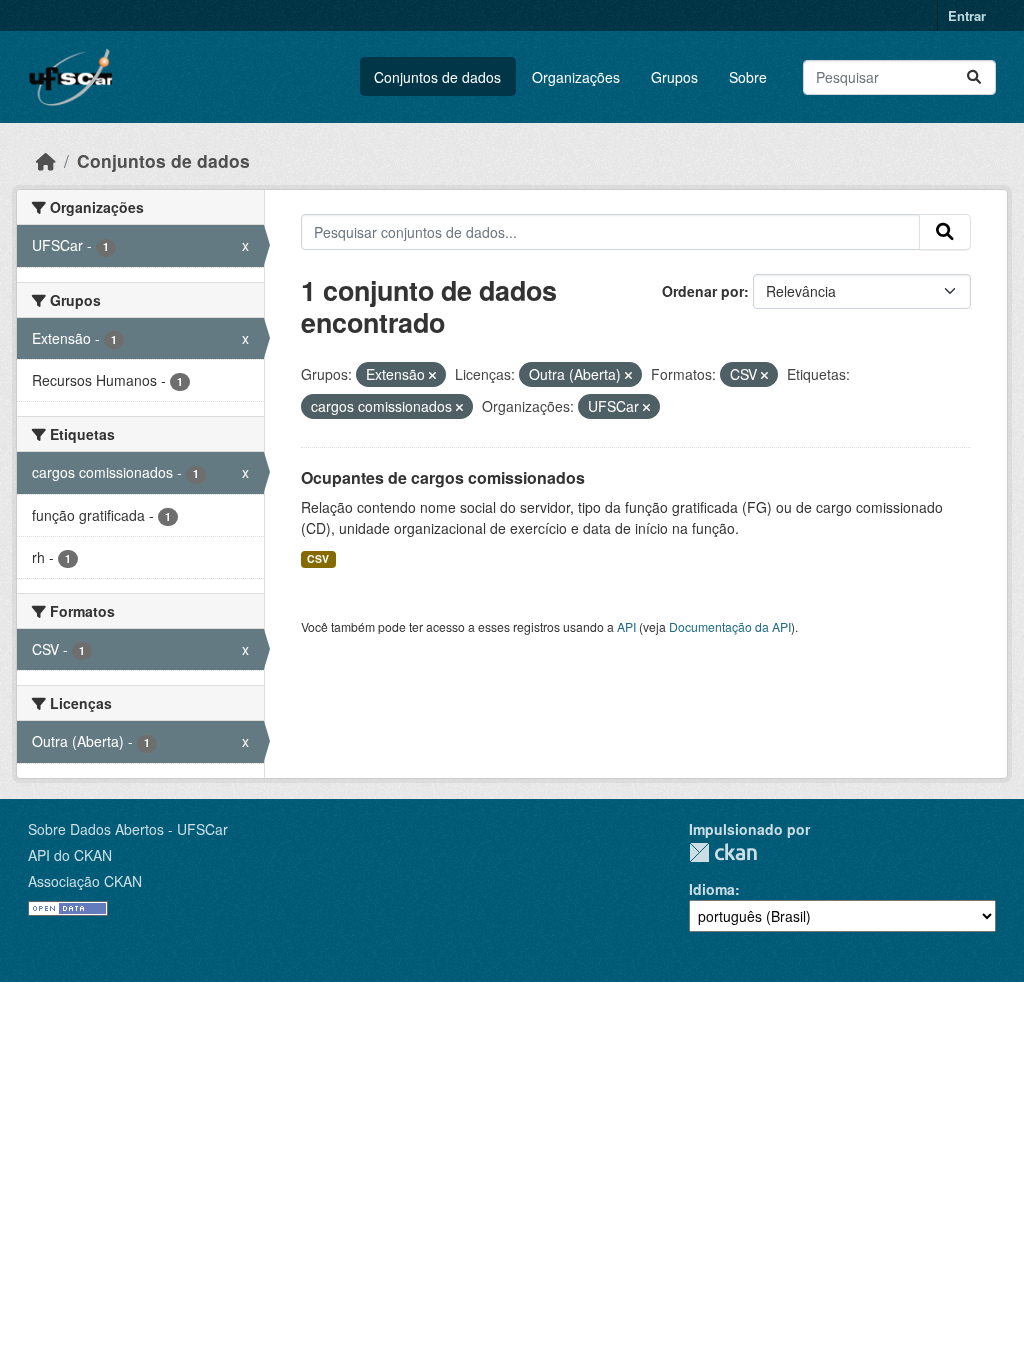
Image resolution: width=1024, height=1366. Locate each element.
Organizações (576, 77)
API (626, 626)
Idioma (712, 889)
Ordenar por (703, 291)
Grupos (674, 77)
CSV (318, 558)
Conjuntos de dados (437, 77)
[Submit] (974, 77)
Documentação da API (730, 626)
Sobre (748, 77)
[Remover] (432, 375)
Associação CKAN (85, 881)
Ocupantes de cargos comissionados (443, 477)
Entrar (967, 15)
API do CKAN (70, 855)
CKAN (723, 852)
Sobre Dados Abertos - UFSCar (128, 829)
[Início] (46, 160)
